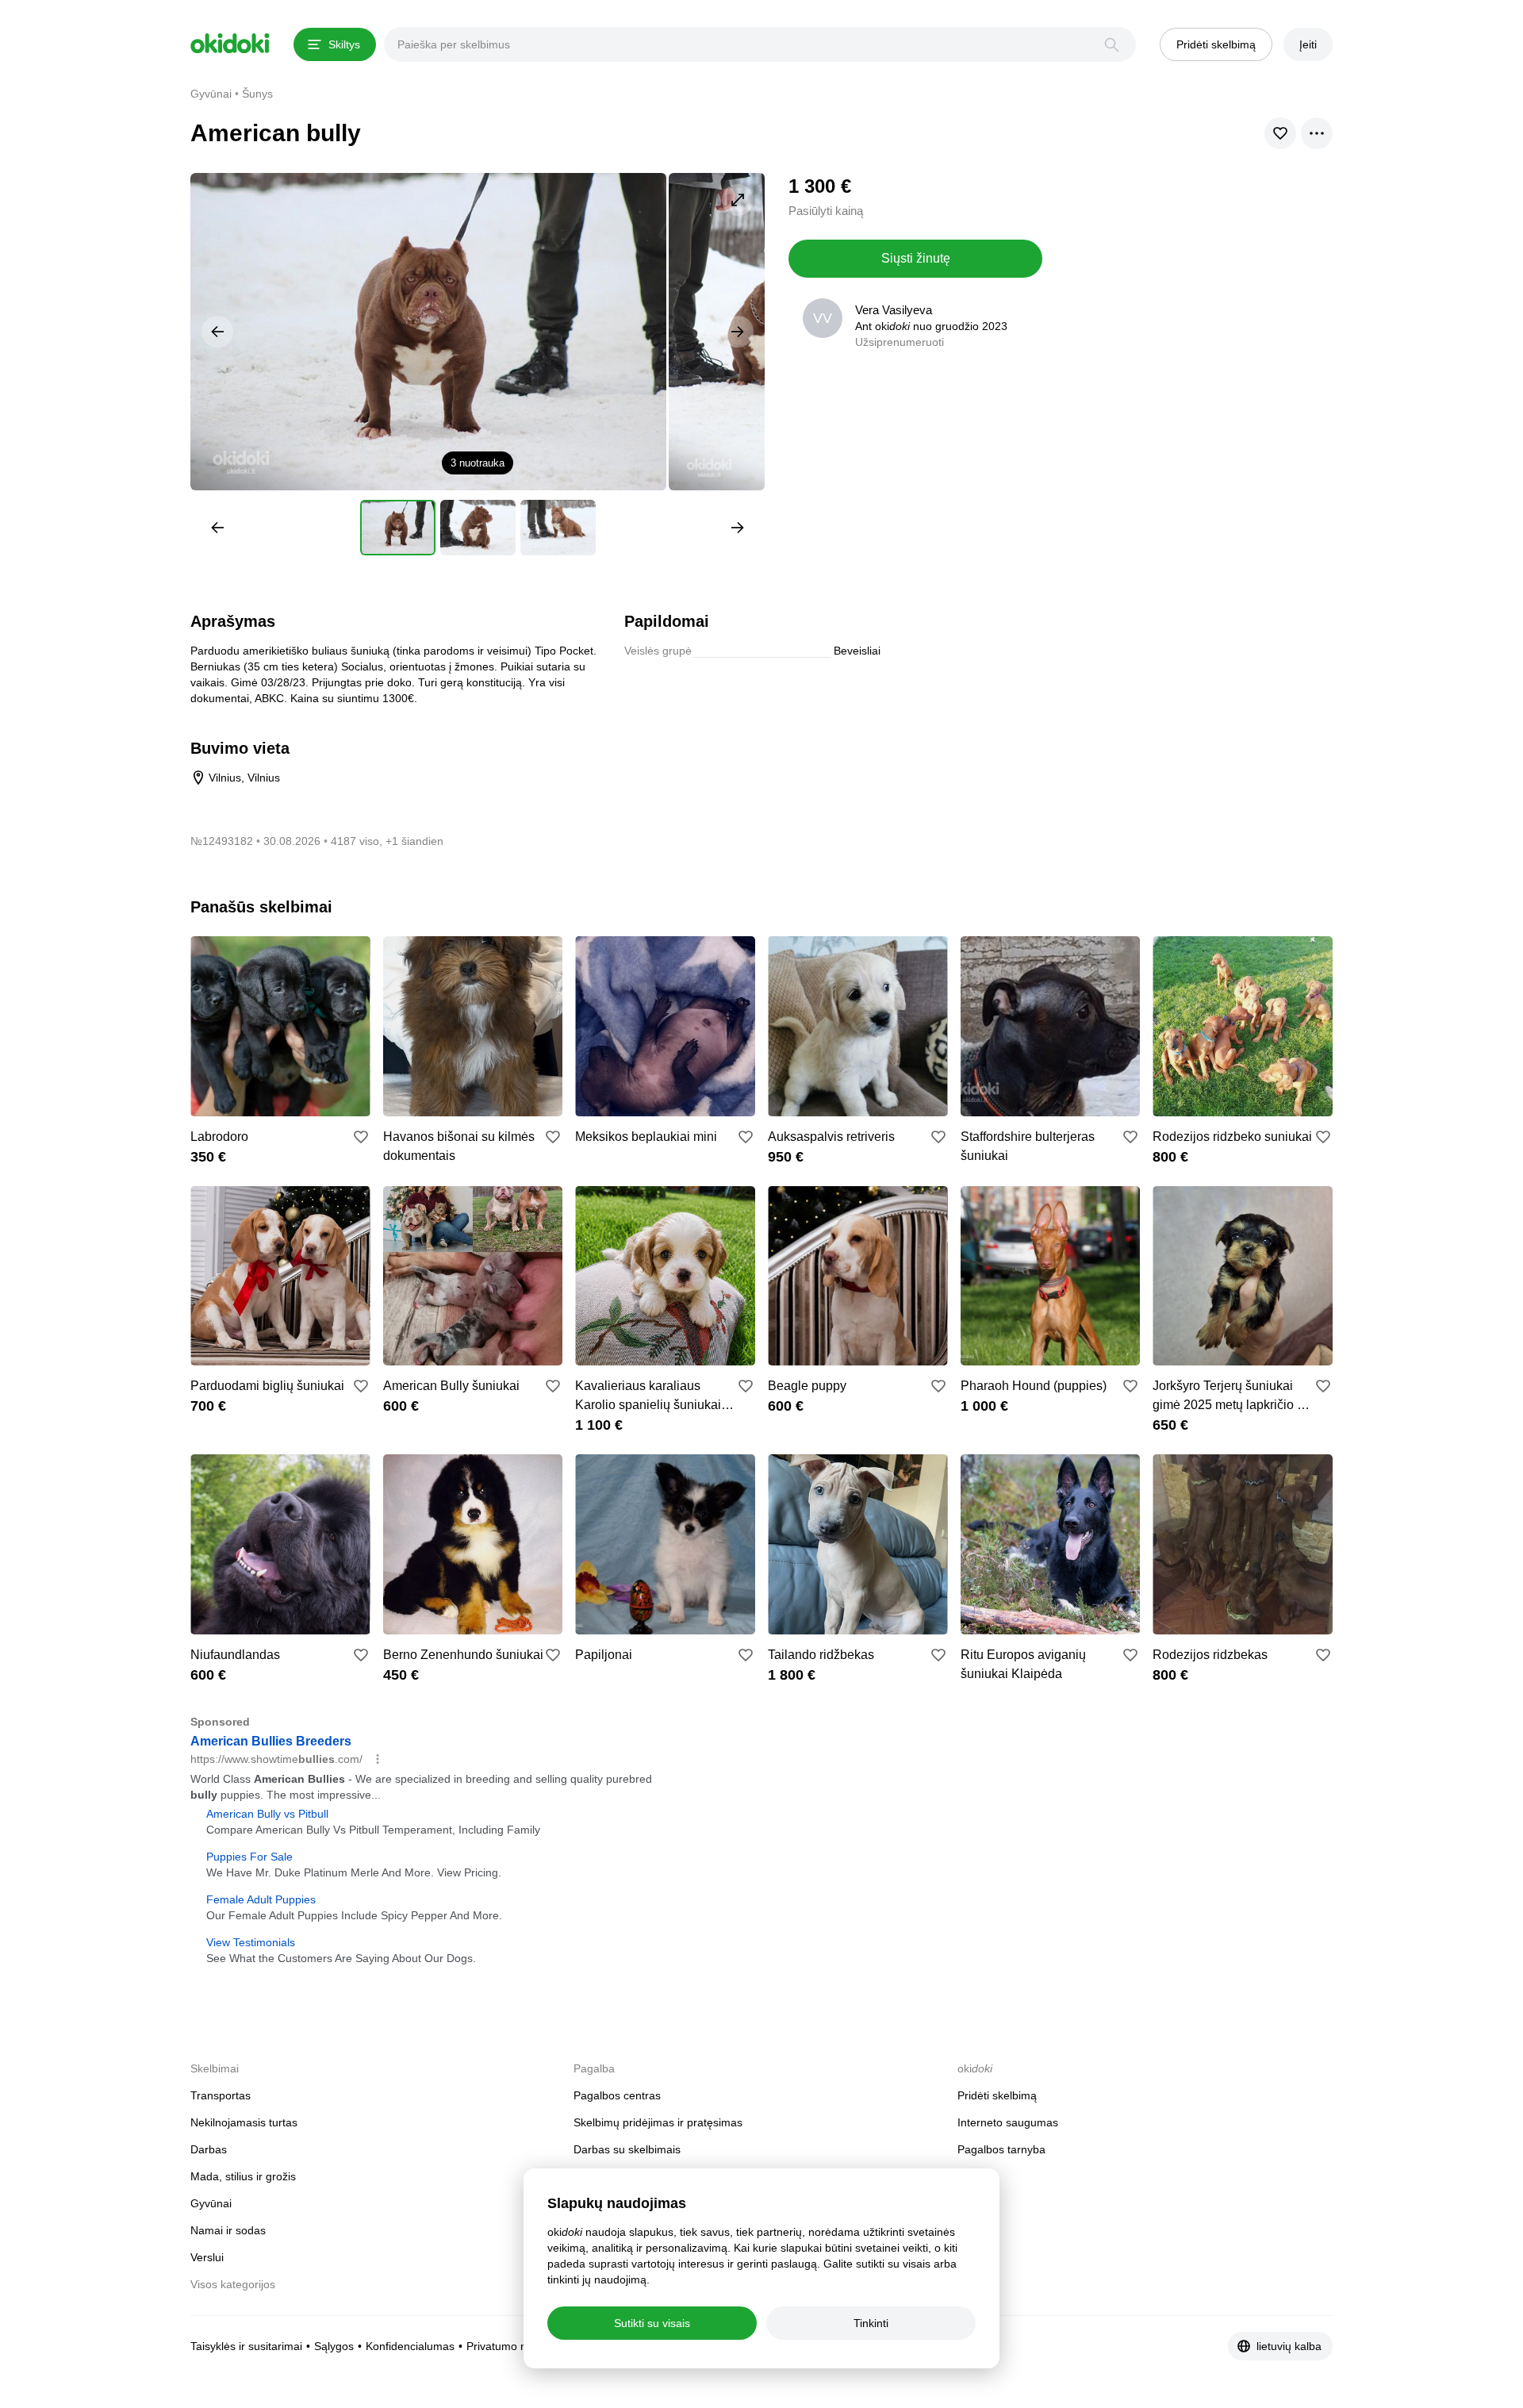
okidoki (230, 44)
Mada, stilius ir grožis (243, 2176)
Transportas (221, 2095)
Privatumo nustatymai (521, 2346)
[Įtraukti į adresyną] (361, 1137)
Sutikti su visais (652, 2323)
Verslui (207, 2257)
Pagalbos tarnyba (1001, 2149)
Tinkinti (871, 2323)
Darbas (209, 2149)
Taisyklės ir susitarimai (246, 2346)
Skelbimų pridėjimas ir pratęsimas (658, 2122)
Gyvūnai (211, 2203)
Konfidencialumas (410, 2346)
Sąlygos (334, 2346)
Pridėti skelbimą (997, 2095)
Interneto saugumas (1008, 2122)
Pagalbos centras (617, 2095)
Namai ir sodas (228, 2230)
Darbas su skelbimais (627, 2149)
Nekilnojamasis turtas (244, 2122)
